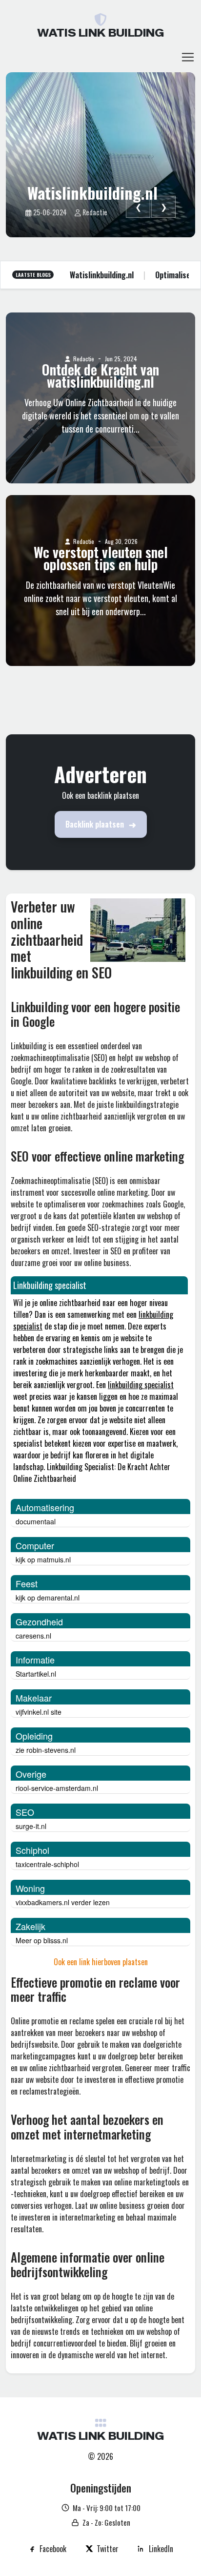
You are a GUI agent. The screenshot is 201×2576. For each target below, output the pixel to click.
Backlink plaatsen (95, 824)
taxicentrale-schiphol (47, 1864)
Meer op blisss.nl (42, 1940)
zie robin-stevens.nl (46, 1750)
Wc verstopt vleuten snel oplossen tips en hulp (101, 559)
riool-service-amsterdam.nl (57, 1788)
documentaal (36, 1521)
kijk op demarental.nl (48, 1598)
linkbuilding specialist (141, 1385)
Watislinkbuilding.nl (92, 193)
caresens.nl (33, 1636)
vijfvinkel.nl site (39, 1712)
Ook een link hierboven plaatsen (101, 1962)
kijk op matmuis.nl (43, 1559)
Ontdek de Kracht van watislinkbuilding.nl (100, 376)
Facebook (53, 2549)
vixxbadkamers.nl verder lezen (63, 1902)
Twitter (108, 2549)
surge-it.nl (31, 1826)
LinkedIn (161, 2549)
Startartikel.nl (36, 1674)
